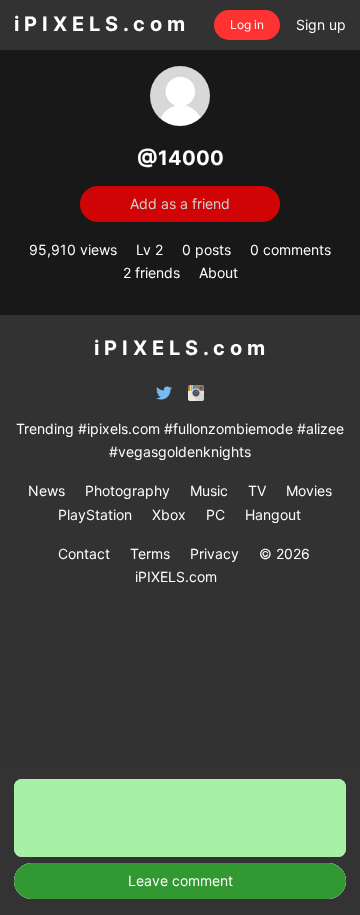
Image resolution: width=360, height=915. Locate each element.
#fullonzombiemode (228, 428)
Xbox (169, 514)
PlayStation (95, 514)
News (46, 490)
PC (215, 514)
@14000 (180, 158)
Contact (84, 553)
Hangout (273, 514)
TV (257, 490)
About (218, 272)
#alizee (320, 428)
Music (209, 490)
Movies (309, 490)
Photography (127, 490)
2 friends (151, 272)
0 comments (290, 249)
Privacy (214, 553)
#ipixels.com (119, 428)
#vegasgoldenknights (180, 451)
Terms (150, 553)
